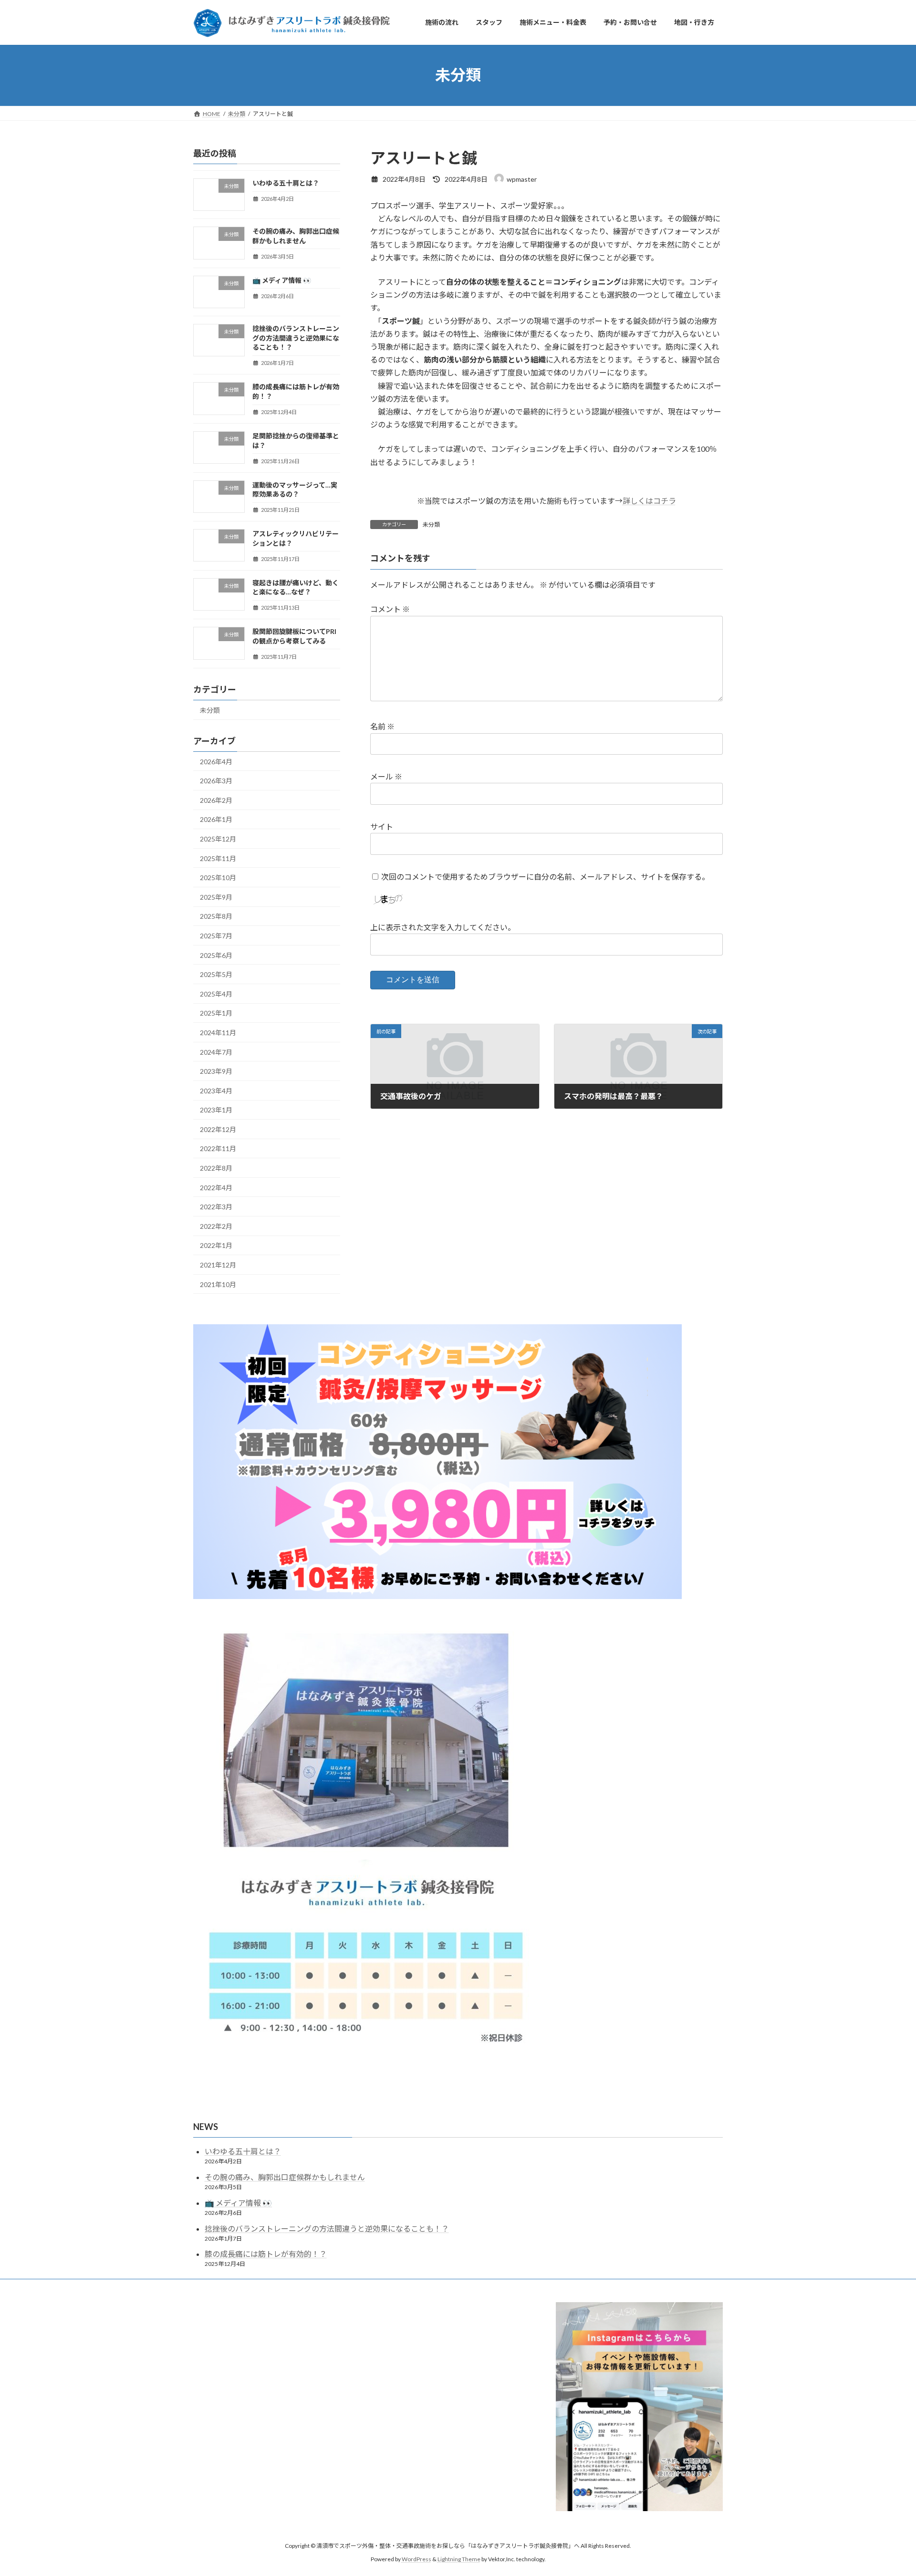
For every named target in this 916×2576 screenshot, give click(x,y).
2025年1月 (216, 1013)
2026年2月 (216, 800)
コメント (390, 609)
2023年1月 (216, 1110)
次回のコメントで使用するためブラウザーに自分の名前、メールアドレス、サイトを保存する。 (545, 877)
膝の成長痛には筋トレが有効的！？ (266, 2254)
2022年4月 (216, 1187)
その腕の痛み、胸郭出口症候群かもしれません (285, 2177)
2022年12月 (218, 1129)
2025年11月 (218, 858)
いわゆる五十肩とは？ (286, 183)
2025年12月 (218, 839)
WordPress (416, 2560)
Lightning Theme (459, 2560)
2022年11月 (218, 1148)
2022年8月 (216, 1168)
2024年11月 (218, 1033)
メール (386, 776)
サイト (382, 826)
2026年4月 (216, 761)
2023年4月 (216, 1090)
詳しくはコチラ (649, 501)
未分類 (431, 525)
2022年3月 (216, 1207)
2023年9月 (216, 1071)
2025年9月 (216, 897)
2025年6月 (216, 955)
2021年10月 (218, 1284)
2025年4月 (216, 993)
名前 (382, 727)
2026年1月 (216, 819)
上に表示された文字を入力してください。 (443, 927)
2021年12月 (218, 1265)
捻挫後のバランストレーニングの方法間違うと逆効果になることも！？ (296, 338)
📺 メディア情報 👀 (282, 280)
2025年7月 (216, 936)
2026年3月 (216, 781)
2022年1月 (216, 1245)
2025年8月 (216, 916)
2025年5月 (216, 974)
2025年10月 (218, 878)
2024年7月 (216, 1052)
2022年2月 (216, 1226)
